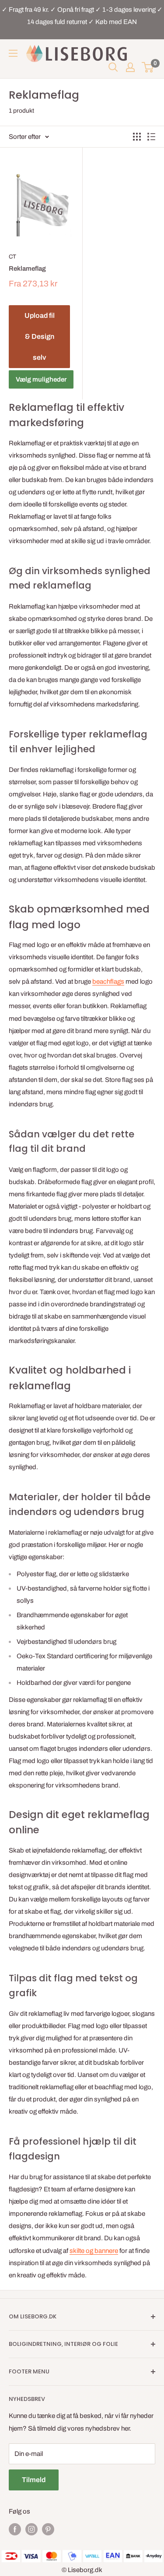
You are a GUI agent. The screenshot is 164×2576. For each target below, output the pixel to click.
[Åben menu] (13, 53)
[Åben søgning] (113, 67)
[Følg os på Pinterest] (48, 2529)
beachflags (108, 981)
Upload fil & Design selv (40, 336)
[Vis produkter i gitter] (137, 137)
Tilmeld (34, 2480)
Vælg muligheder (41, 379)
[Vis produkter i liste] (151, 137)
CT (12, 257)
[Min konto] (130, 67)
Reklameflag (27, 269)
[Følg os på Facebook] (15, 2529)
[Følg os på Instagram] (31, 2529)
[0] (148, 67)
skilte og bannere (94, 2251)
